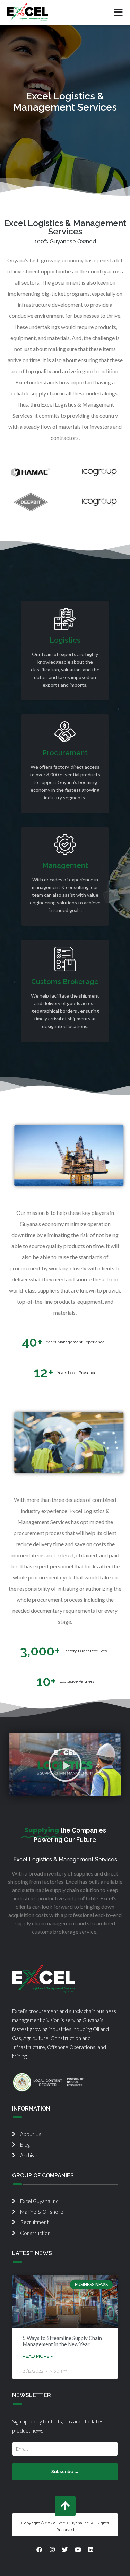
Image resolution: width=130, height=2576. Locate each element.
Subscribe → (65, 2471)
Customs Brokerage (65, 982)
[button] (65, 1765)
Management (65, 865)
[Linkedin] (91, 2549)
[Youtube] (78, 2549)
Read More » (38, 2356)
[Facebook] (40, 2549)
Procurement (65, 753)
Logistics (65, 640)
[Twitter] (65, 2549)
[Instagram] (52, 2549)
